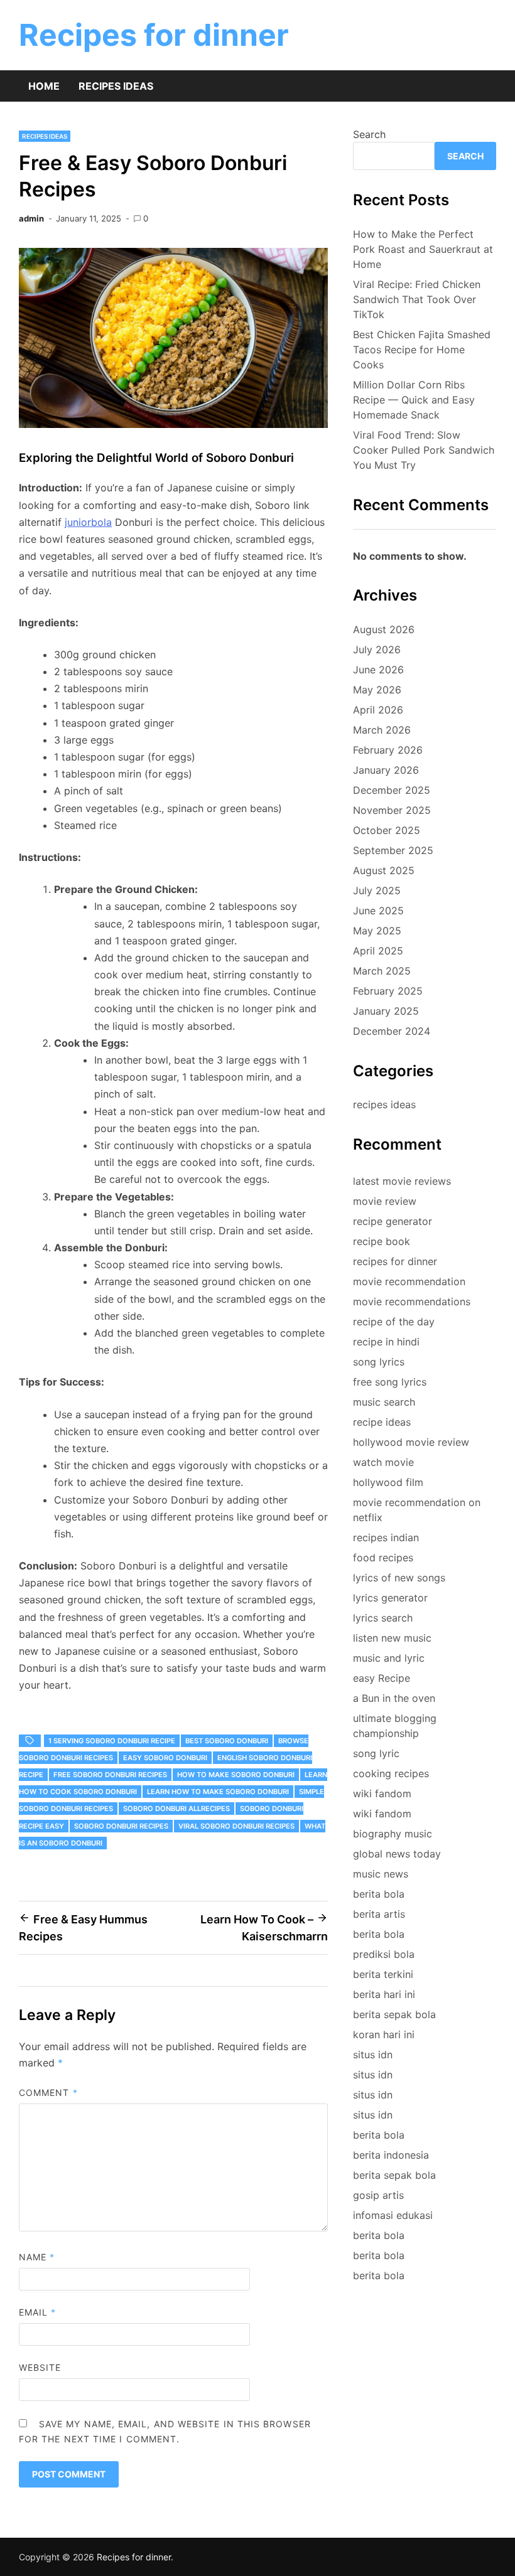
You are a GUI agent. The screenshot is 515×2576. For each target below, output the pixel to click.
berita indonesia (391, 2155)
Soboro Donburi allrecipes (176, 1809)
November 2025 (392, 810)
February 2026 (388, 750)
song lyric (376, 1753)
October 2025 (387, 830)
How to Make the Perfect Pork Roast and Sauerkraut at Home (423, 249)
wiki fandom (382, 1793)
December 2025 (392, 790)
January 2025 (386, 1011)
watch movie (383, 1462)
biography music (393, 1834)
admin (31, 218)
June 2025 (378, 911)
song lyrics (379, 1362)
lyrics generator (390, 1598)
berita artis (379, 1914)
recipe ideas (382, 1422)
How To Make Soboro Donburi (236, 1775)
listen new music (392, 1638)
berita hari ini (384, 1994)
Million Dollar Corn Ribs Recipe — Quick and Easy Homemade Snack (414, 400)
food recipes (383, 1558)
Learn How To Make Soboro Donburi (218, 1792)
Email (38, 2312)
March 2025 (382, 971)
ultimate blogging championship (395, 1726)
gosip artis (378, 2195)
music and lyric (389, 1658)
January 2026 (386, 770)
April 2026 (378, 710)
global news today (397, 1854)
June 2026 (378, 670)
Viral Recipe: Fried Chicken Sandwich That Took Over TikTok (417, 299)
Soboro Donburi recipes (121, 1826)
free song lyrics (390, 1382)
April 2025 (378, 951)
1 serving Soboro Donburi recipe (112, 1741)
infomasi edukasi (393, 2215)
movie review (385, 1201)
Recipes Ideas (116, 86)
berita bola (379, 1894)
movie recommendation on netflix (417, 1510)
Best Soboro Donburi (227, 1741)
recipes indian (386, 1537)
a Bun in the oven (394, 1698)
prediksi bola (384, 1954)
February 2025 (388, 991)
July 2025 (377, 890)
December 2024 (392, 1031)
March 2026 (382, 730)
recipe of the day (394, 1322)
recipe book (382, 1241)
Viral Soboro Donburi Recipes (236, 1826)
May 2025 (377, 931)
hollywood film (388, 1482)
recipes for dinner (395, 1261)
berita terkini (383, 1974)
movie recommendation (409, 1281)
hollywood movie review (411, 1442)
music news (381, 1874)
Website (40, 2367)
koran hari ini (384, 2034)
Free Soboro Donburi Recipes (110, 1775)
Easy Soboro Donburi (165, 1758)
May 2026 (377, 690)
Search (369, 134)
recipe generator (393, 1221)
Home (44, 86)
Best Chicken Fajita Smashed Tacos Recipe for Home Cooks (422, 350)
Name (37, 2257)
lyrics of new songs (399, 1578)
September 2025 (393, 850)
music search (384, 1402)
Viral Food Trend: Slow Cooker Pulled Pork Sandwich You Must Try (424, 450)
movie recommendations (412, 1301)
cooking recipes (391, 1773)
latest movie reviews (402, 1181)
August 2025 (384, 870)
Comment (48, 2092)
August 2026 (384, 629)
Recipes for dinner (154, 35)
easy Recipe (382, 1678)
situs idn (373, 2055)
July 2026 (377, 649)
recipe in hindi (386, 1342)
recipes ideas (45, 136)
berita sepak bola (394, 2014)
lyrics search (383, 1618)
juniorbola (88, 522)
